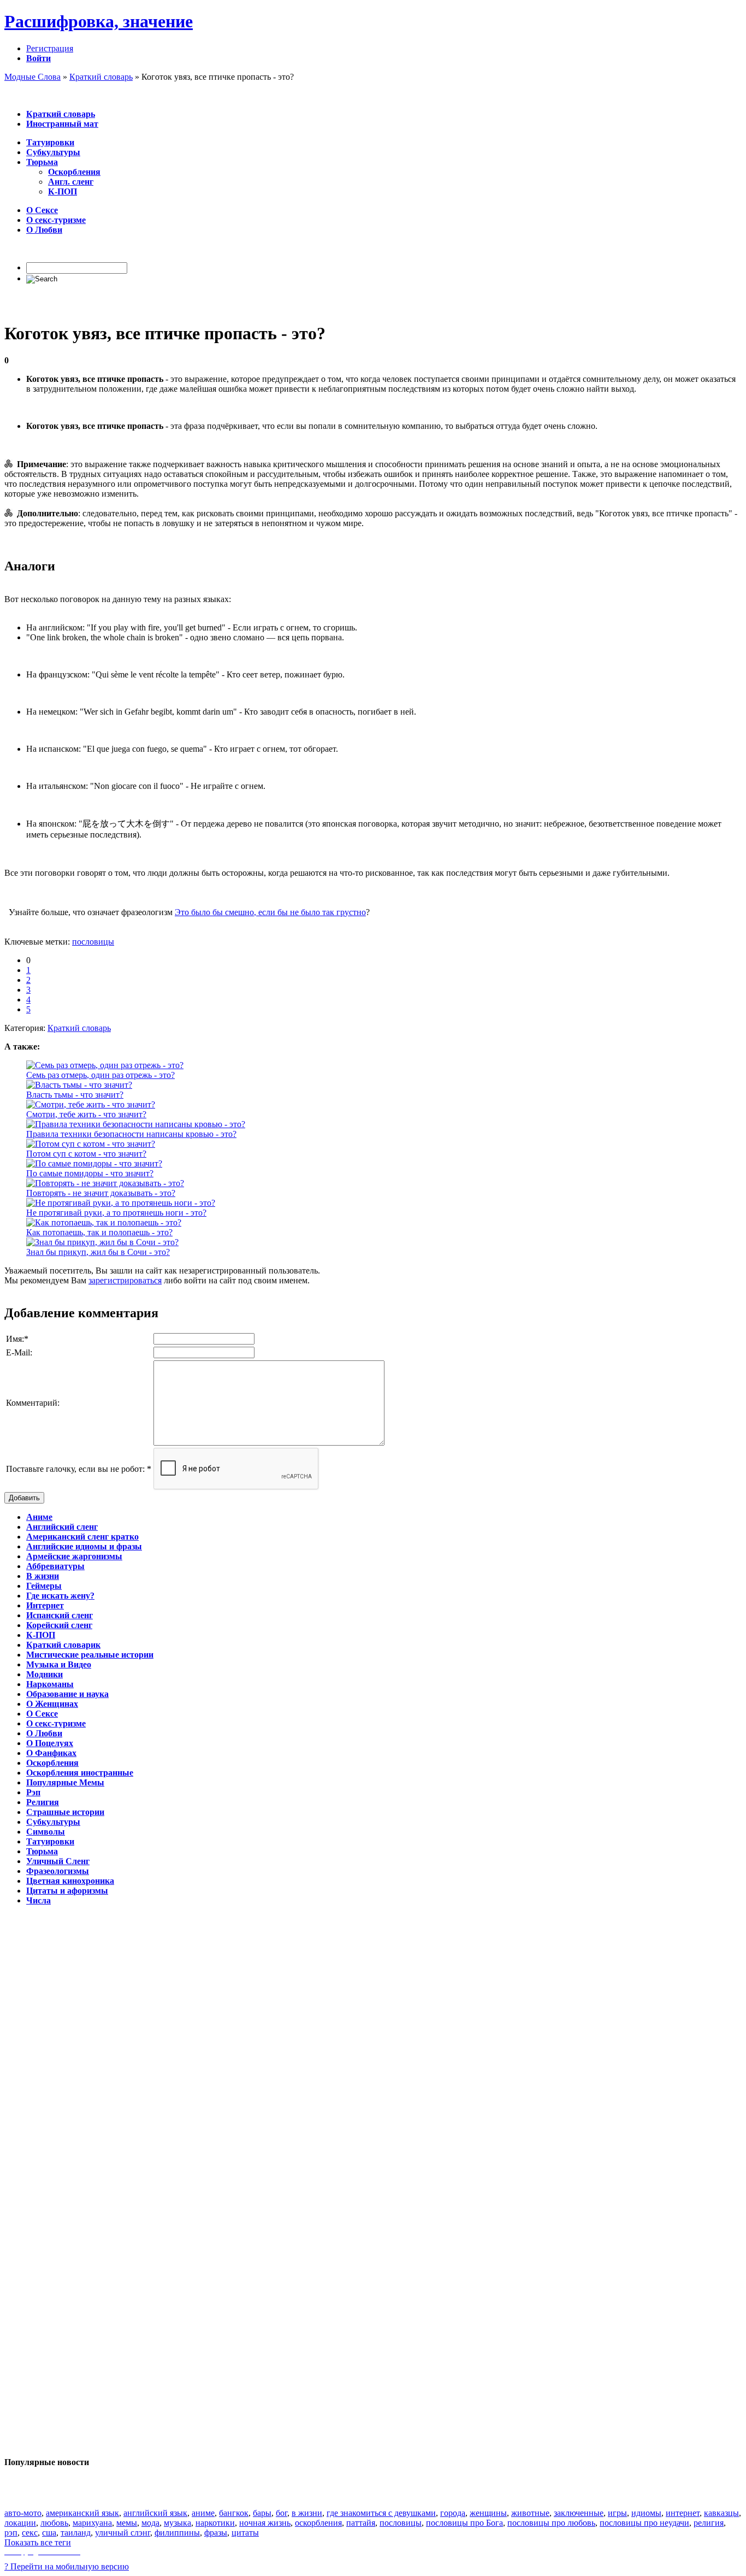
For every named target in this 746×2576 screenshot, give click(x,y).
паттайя (361, 2523)
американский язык (82, 2513)
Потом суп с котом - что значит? (86, 1154)
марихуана (92, 2523)
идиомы (646, 2513)
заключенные (579, 2513)
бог (282, 2513)
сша (49, 2533)
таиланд (76, 2533)
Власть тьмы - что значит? (75, 1095)
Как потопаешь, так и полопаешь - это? (99, 1232)
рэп (11, 2533)
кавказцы (721, 2513)
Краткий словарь (79, 1028)
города (453, 2513)
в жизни (307, 2513)
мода (150, 2523)
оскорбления (318, 2523)
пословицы (93, 942)
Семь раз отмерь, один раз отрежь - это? (100, 1075)
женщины (488, 2513)
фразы (216, 2533)
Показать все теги (38, 2542)
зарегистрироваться (125, 1280)
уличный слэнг (123, 2533)
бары (262, 2513)
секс (30, 2533)
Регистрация (50, 48)
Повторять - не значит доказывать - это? (101, 1193)
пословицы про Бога (464, 2523)
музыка (177, 2523)
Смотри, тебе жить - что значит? (86, 1114)
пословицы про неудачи (644, 2523)
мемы (127, 2523)
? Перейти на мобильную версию (67, 2566)
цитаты (245, 2533)
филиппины (177, 2533)
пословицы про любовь (551, 2523)
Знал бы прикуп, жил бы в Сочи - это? (98, 1252)
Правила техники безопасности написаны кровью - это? (131, 1134)
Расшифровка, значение (99, 21)
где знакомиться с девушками (381, 2513)
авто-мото (23, 2513)
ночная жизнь (265, 2523)
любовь (54, 2523)
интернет (683, 2513)
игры (617, 2513)
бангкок (234, 2513)
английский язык (155, 2513)
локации (20, 2523)
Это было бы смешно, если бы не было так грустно (270, 912)
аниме (203, 2513)
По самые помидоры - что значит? (90, 1173)
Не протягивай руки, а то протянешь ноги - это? (116, 1213)
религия (709, 2523)
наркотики (215, 2523)
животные (530, 2513)
